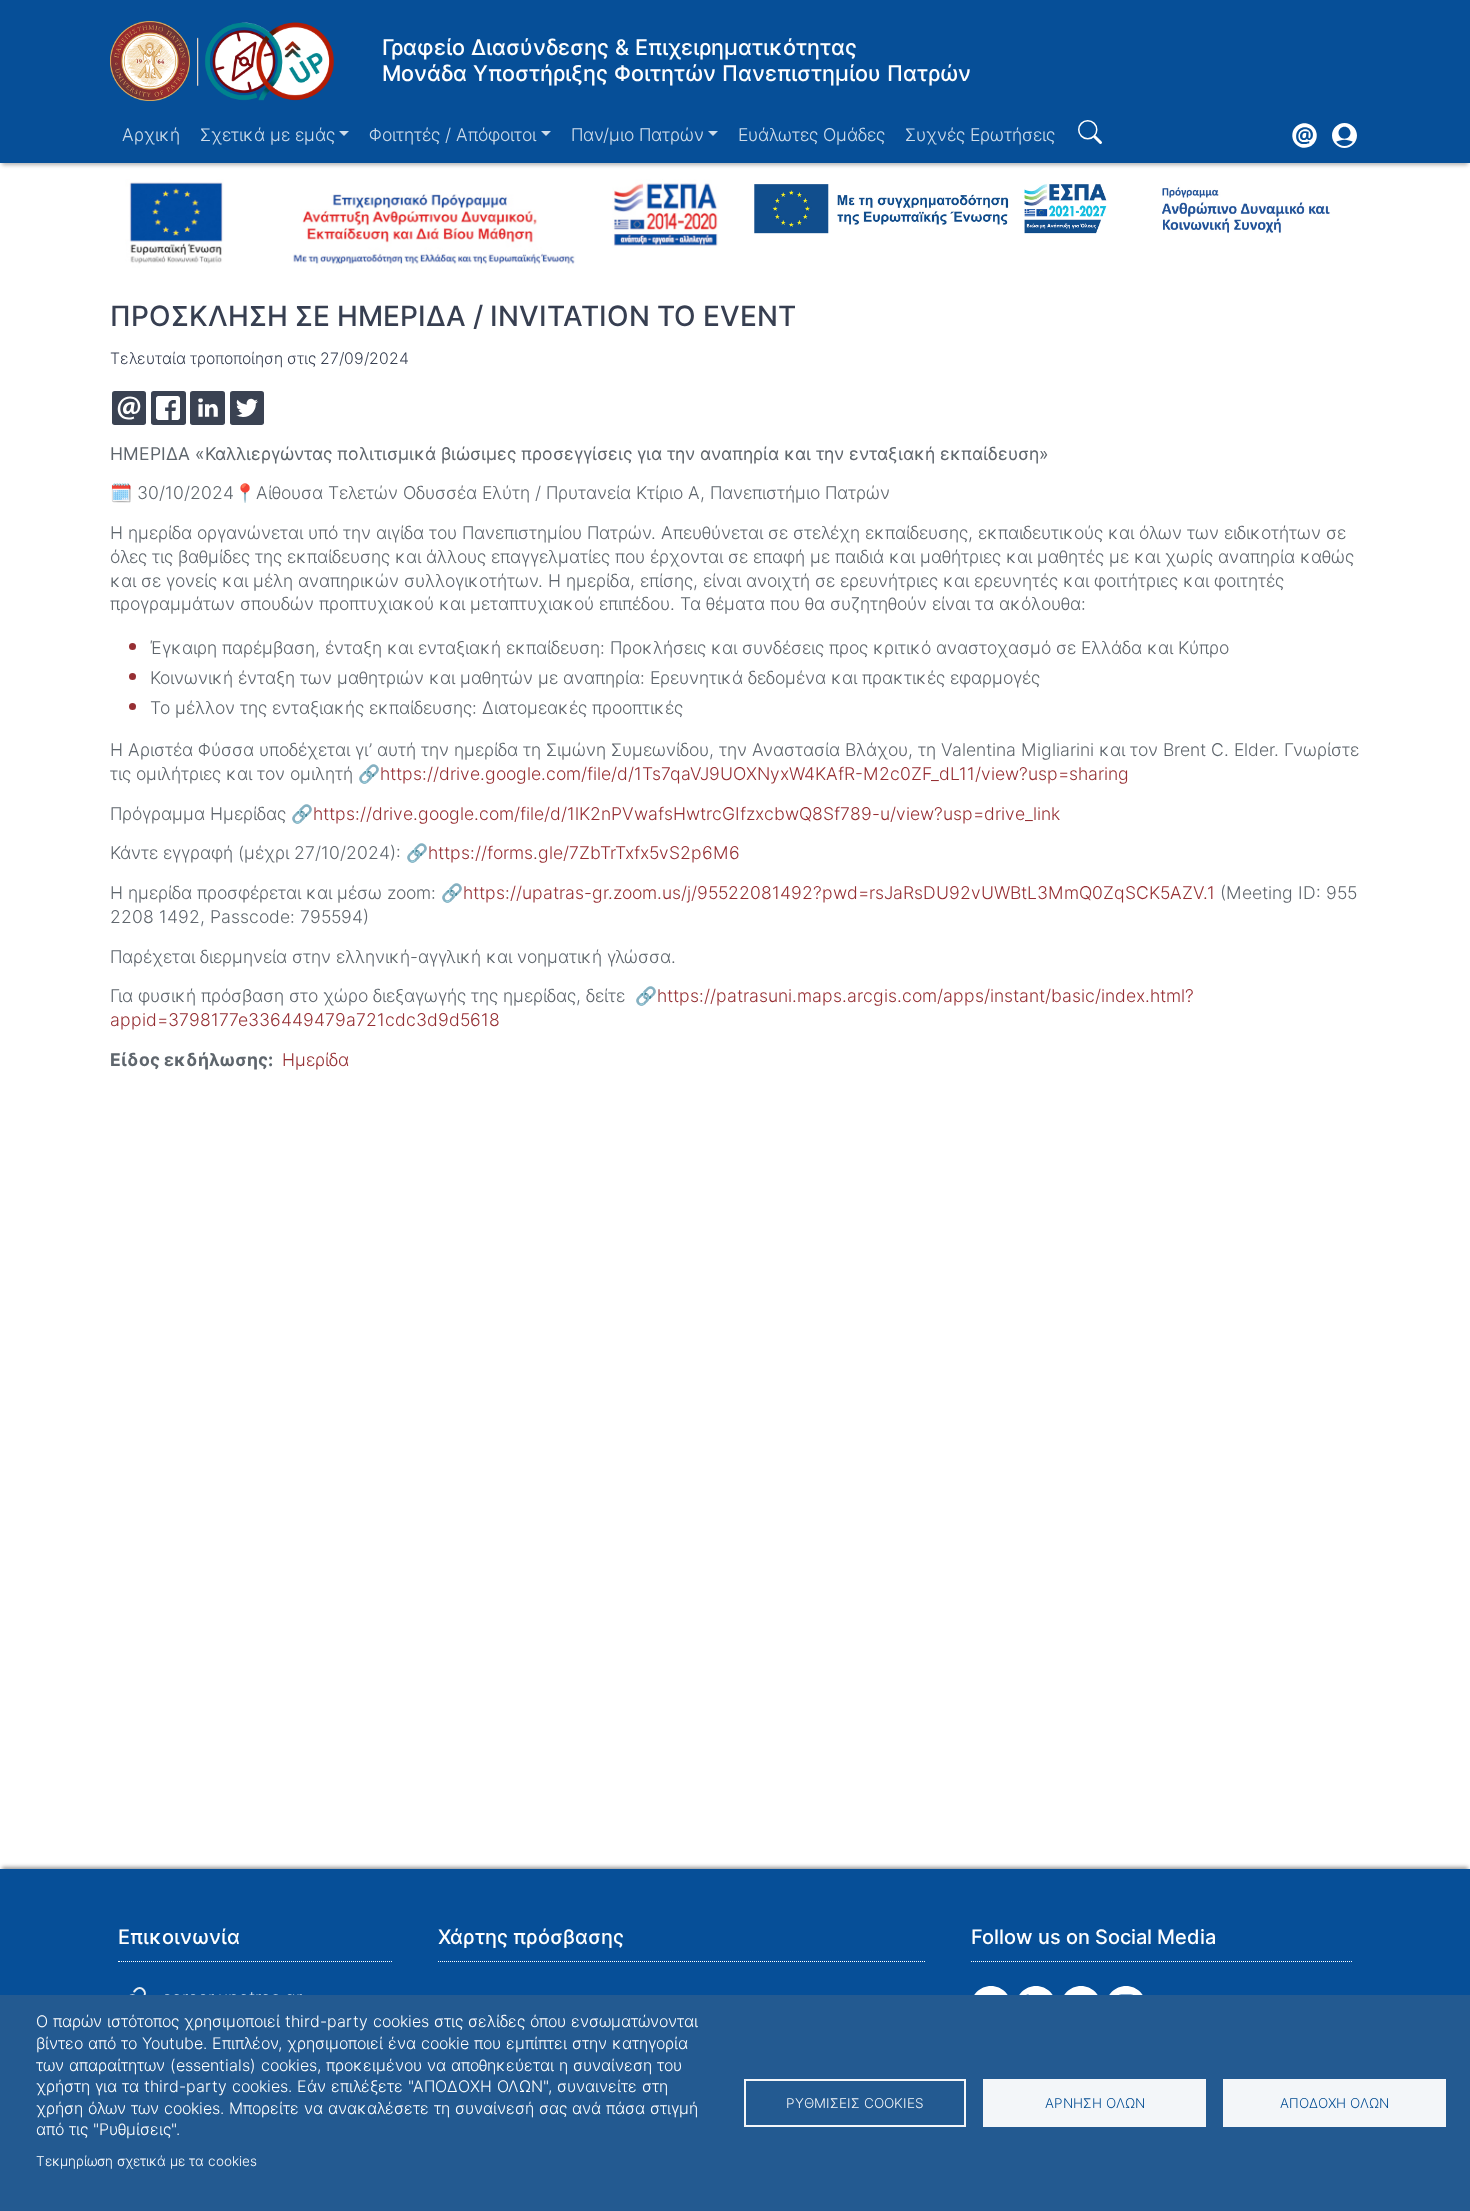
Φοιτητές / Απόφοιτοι (452, 134)
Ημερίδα (315, 1059)
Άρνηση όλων (1095, 2103)
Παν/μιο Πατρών (637, 134)
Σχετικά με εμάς (267, 134)
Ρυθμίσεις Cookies (855, 2103)
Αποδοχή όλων (1334, 2103)
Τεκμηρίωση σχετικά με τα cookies (146, 2161)
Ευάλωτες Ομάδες (811, 134)
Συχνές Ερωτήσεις (980, 134)
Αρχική (151, 134)
